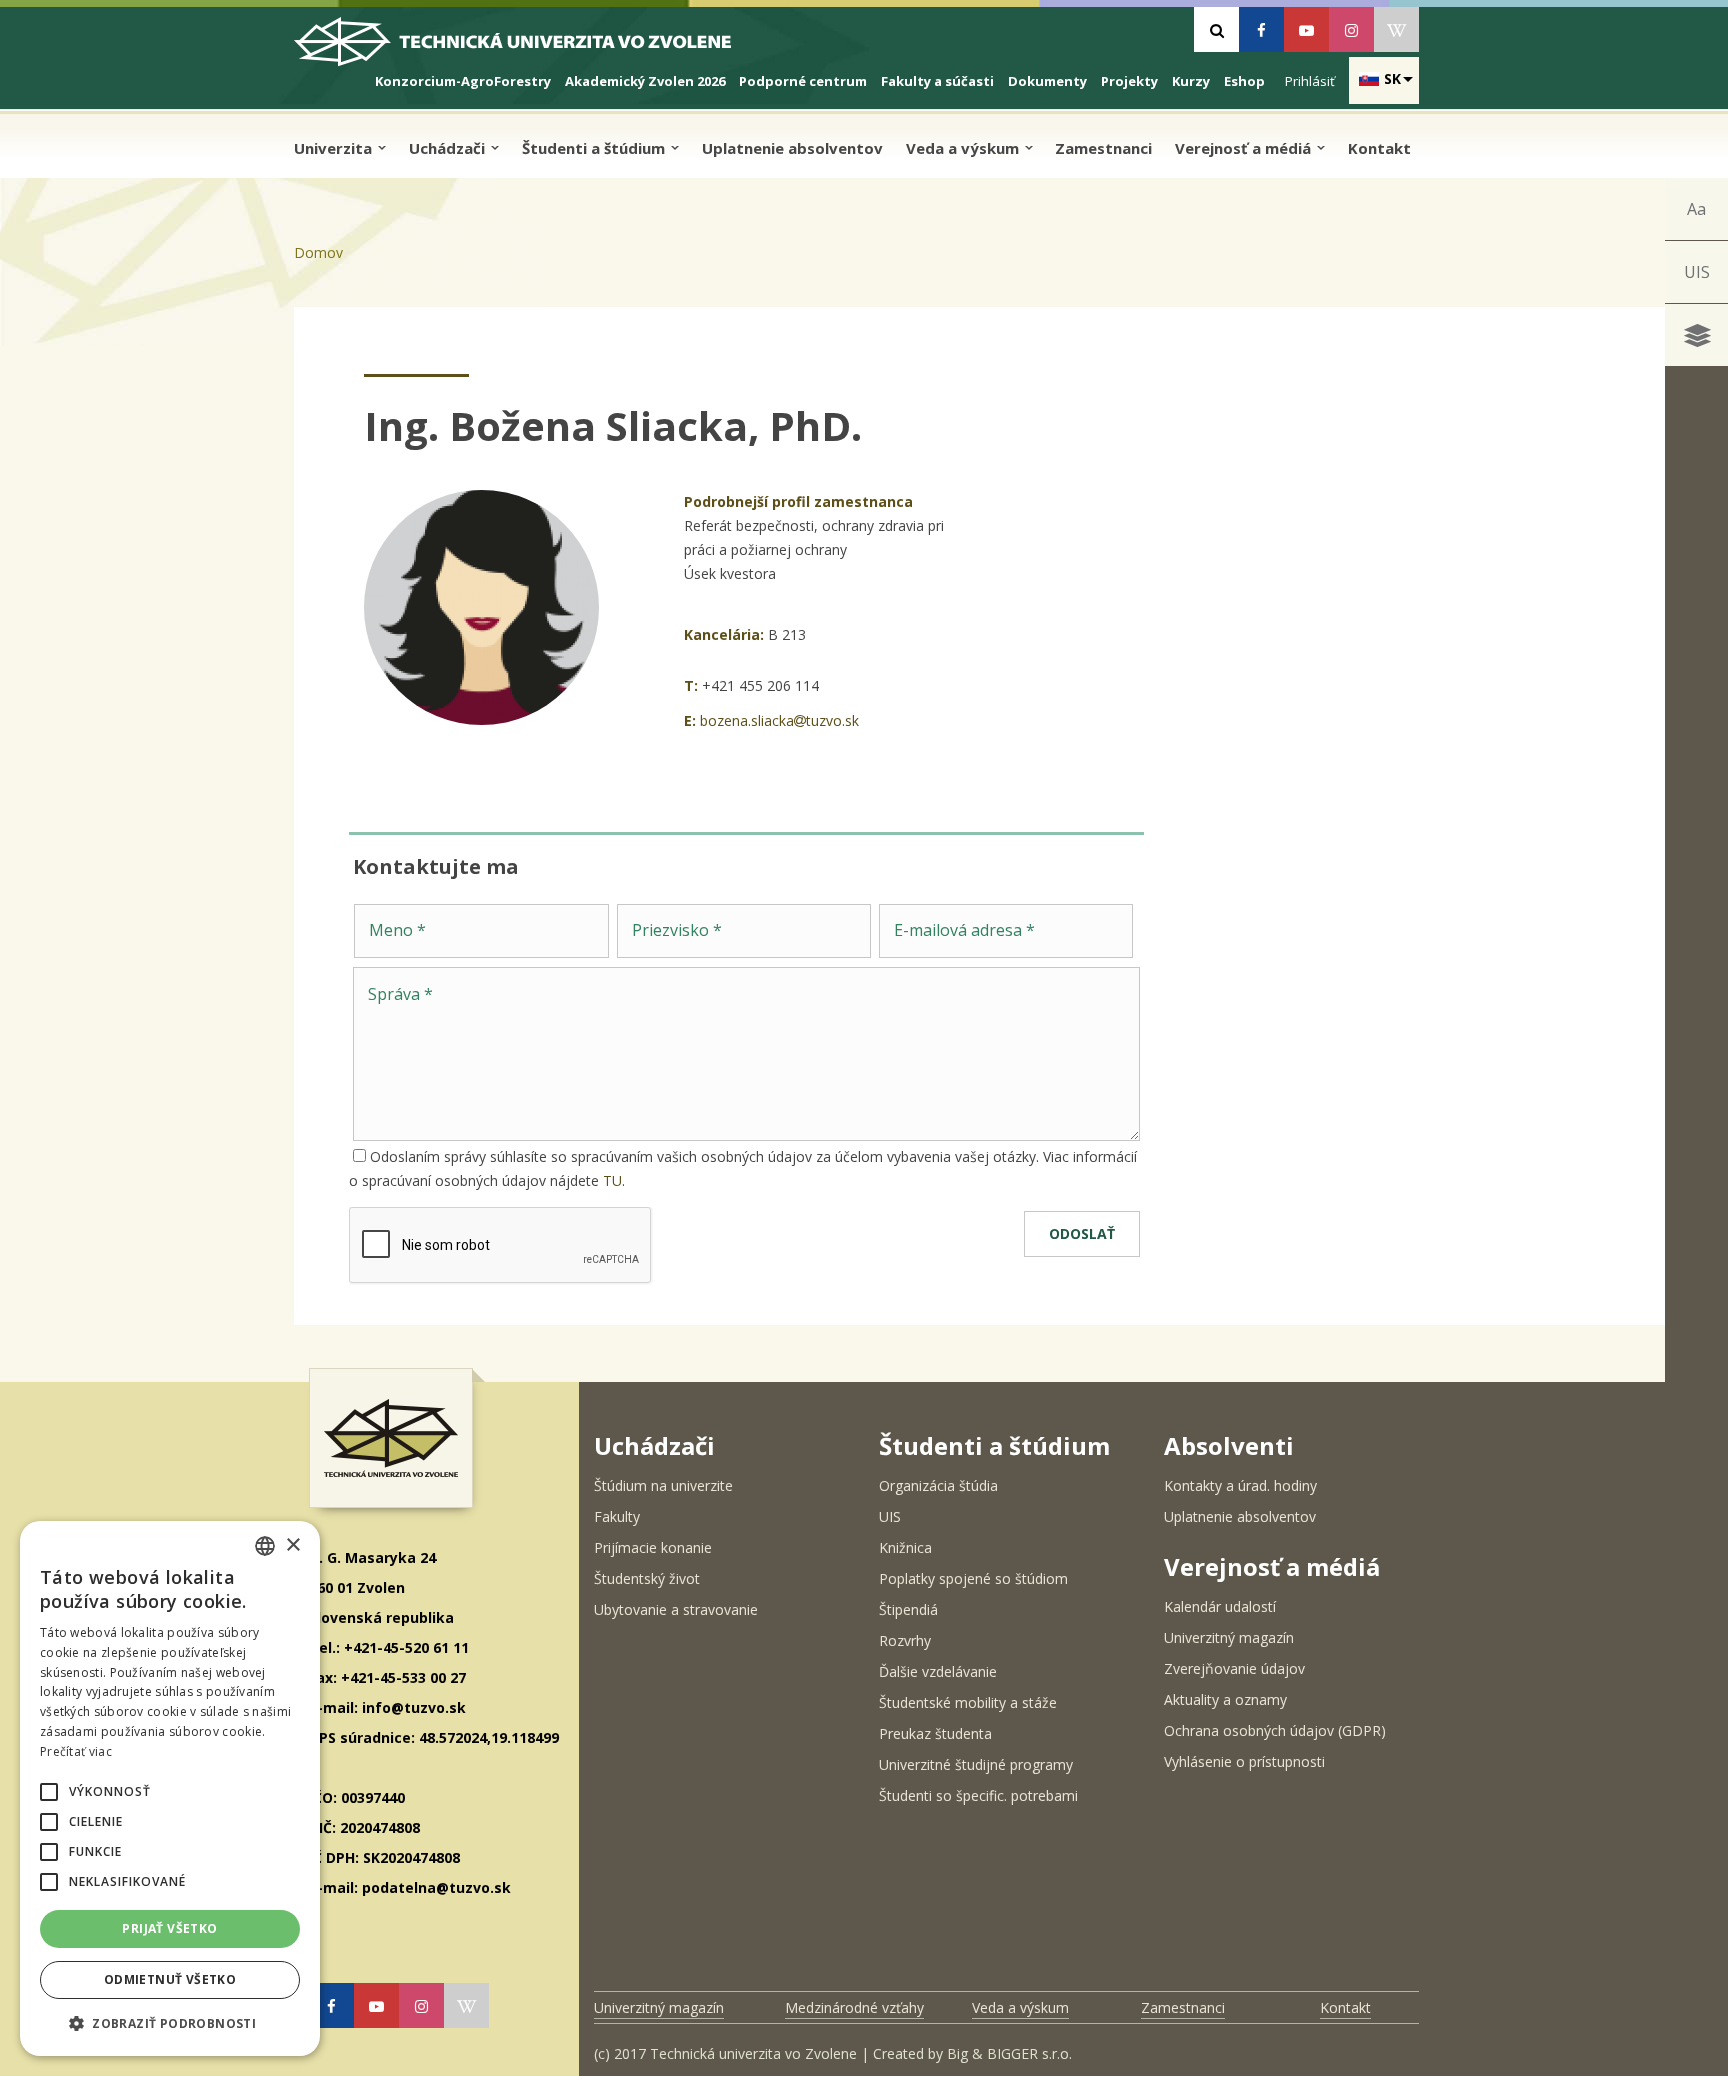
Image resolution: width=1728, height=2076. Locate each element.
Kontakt (1379, 148)
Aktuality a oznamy (1225, 1699)
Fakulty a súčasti (937, 81)
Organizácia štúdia (938, 1485)
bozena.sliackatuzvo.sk (779, 720)
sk (1392, 78)
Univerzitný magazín (1229, 1637)
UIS (1697, 272)
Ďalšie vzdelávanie (938, 1671)
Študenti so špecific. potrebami (978, 1795)
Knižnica (905, 1547)
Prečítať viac (76, 1751)
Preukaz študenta (935, 1733)
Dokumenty (1047, 81)
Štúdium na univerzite (663, 1485)
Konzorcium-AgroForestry (463, 81)
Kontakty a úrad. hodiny (1240, 1485)
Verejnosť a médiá (1245, 148)
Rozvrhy (905, 1640)
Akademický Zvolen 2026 (645, 81)
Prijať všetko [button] (169, 1928)
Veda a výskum (964, 148)
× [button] (292, 1545)
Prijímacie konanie (653, 1547)
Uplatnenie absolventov (792, 148)
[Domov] (529, 49)
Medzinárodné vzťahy (854, 2007)
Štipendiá (908, 1609)
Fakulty (617, 1516)
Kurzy (1191, 81)
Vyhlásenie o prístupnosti (1244, 1761)
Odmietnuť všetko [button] (170, 1979)
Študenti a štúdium (595, 148)
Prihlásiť (1310, 81)
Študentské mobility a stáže (968, 1702)
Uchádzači (449, 148)
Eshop (1244, 81)
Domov (318, 252)
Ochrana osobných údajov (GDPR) (1275, 1730)
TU (612, 1180)
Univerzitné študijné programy (976, 1764)
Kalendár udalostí (1220, 1606)
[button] (49, 1792)
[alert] (170, 1788)
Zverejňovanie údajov (1234, 1668)
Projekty (1129, 81)
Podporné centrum (803, 81)
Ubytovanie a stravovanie (676, 1609)
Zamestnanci (1103, 148)
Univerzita (335, 148)
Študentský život (647, 1578)
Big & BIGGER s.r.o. (1009, 2053)
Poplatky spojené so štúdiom (973, 1578)
